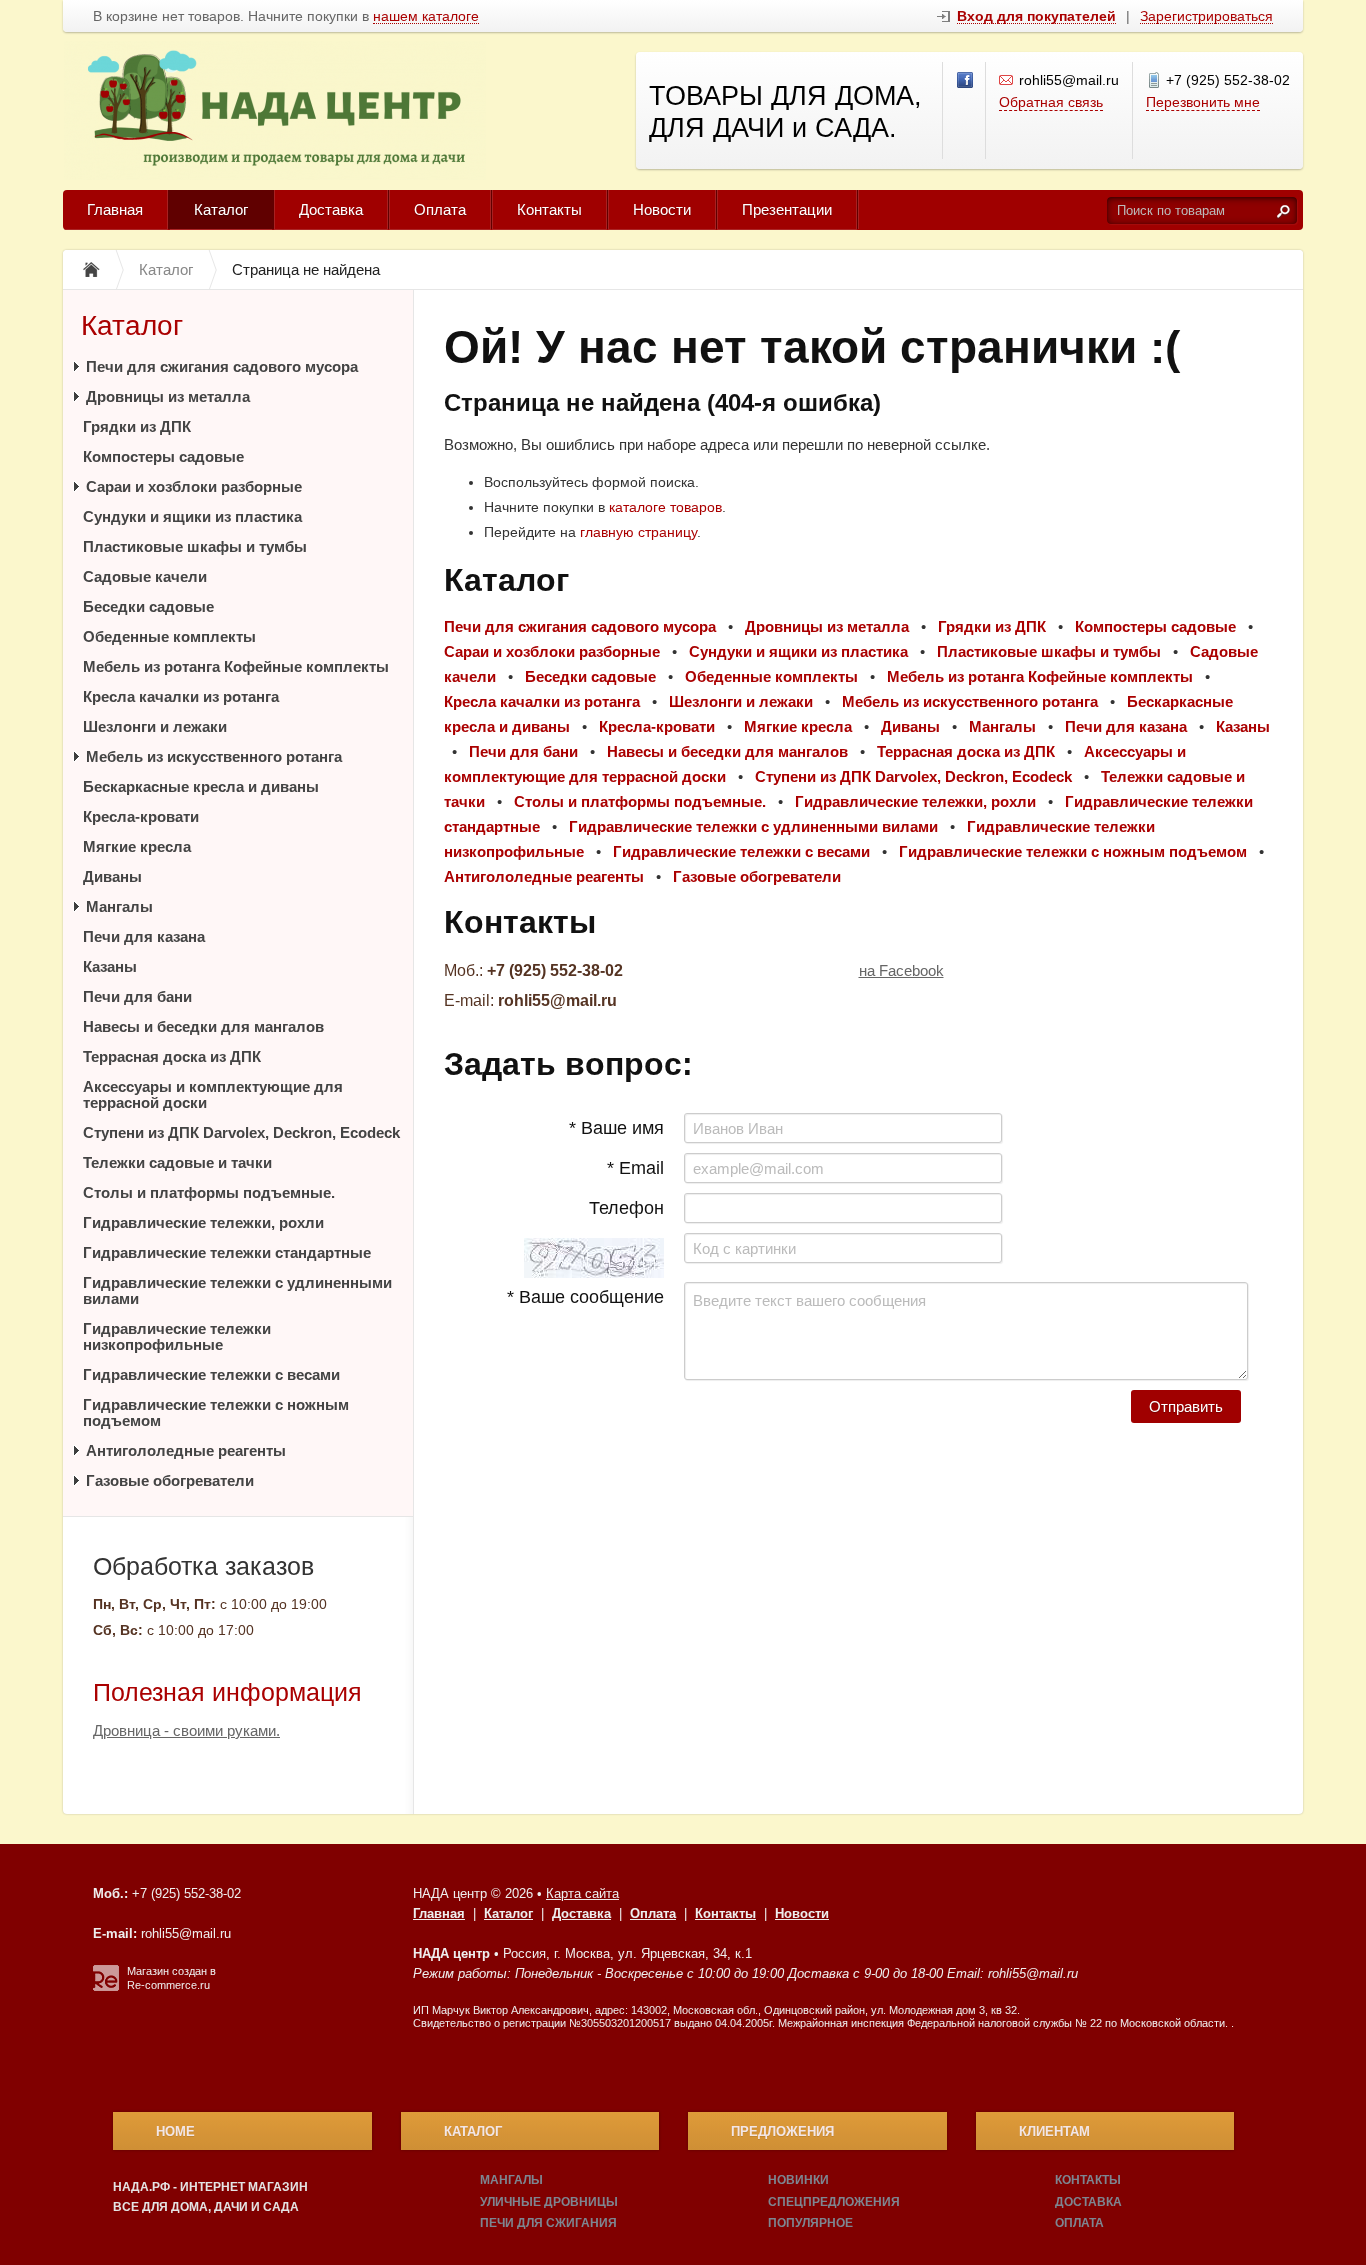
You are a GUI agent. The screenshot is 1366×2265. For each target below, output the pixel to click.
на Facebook (901, 970)
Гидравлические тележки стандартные (227, 1252)
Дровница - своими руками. (186, 1730)
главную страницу (638, 532)
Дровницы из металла (168, 396)
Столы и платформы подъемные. (209, 1192)
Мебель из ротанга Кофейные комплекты (236, 666)
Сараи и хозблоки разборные (194, 486)
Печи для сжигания (548, 2223)
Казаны (110, 966)
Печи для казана (144, 936)
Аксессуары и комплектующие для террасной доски (213, 1094)
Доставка (331, 209)
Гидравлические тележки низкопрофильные (177, 1336)
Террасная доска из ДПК (172, 1056)
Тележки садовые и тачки (177, 1162)
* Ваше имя (616, 1128)
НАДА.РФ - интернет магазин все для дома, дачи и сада (210, 2197)
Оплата (440, 209)
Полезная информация (227, 1692)
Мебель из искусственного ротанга (214, 756)
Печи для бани (137, 996)
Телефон (626, 1208)
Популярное (810, 2223)
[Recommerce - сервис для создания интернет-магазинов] (106, 1987)
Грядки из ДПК (137, 426)
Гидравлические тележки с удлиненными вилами (237, 1290)
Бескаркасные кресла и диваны (201, 786)
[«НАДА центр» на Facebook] (966, 81)
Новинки (798, 2180)
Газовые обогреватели (170, 1480)
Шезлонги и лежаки (155, 726)
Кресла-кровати (141, 816)
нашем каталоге (426, 16)
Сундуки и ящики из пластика (192, 516)
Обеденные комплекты (169, 636)
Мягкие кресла (137, 846)
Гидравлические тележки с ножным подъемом (216, 1412)
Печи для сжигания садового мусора (222, 366)
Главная (115, 209)
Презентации (787, 209)
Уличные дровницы (549, 2202)
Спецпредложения (834, 2202)
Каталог (221, 209)
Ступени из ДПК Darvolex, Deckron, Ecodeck (241, 1132)
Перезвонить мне (1203, 102)
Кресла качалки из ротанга (181, 696)
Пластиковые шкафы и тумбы (195, 546)
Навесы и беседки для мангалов (203, 1026)
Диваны (112, 876)
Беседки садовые (148, 606)
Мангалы (119, 906)
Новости (662, 209)
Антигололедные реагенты (186, 1450)
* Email (635, 1168)
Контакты (549, 209)
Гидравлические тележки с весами (211, 1374)
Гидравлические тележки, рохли (203, 1222)
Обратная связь (1051, 102)
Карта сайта (582, 1893)
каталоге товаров (665, 507)
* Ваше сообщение (585, 1297)
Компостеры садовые (163, 456)
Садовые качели (145, 576)
